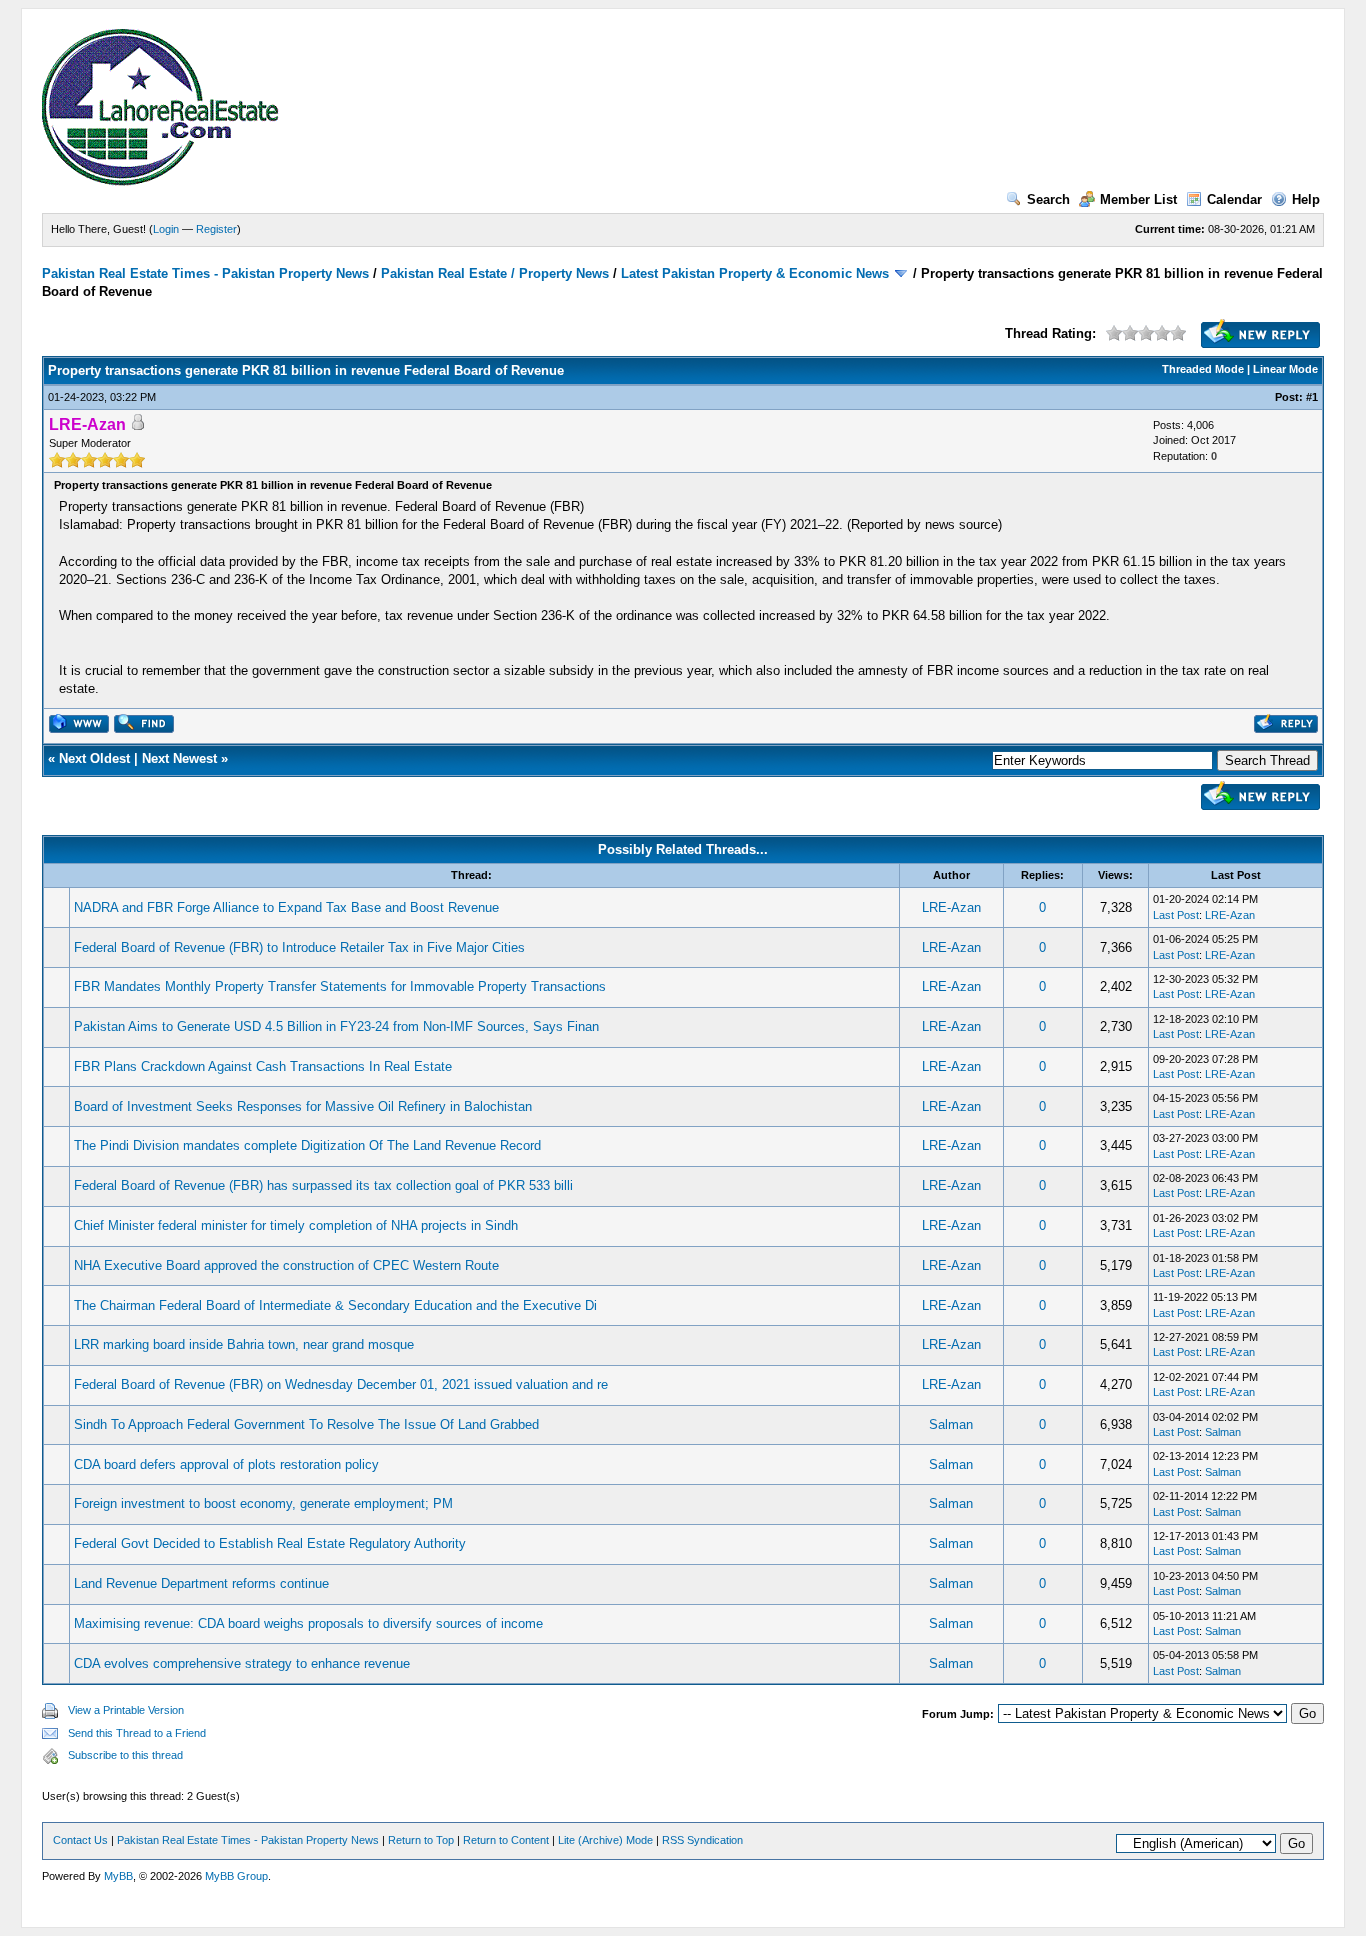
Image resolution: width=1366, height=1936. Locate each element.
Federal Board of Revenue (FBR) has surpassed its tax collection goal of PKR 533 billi (323, 1185)
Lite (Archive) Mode (605, 1840)
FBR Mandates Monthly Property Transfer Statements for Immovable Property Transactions (340, 986)
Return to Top (421, 1840)
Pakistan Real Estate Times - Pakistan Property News (207, 273)
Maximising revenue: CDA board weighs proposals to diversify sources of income (308, 1623)
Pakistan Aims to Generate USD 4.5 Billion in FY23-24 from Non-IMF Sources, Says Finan (336, 1026)
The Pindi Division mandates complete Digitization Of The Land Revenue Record (307, 1145)
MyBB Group (236, 1876)
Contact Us (80, 1840)
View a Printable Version (126, 1710)
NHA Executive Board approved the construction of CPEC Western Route (286, 1265)
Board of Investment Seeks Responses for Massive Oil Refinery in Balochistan (303, 1106)
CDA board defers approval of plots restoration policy (226, 1464)
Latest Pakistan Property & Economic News (755, 273)
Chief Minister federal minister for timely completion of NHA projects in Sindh (296, 1225)
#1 (1312, 397)
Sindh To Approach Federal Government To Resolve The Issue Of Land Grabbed (306, 1424)
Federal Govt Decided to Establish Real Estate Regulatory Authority (270, 1543)
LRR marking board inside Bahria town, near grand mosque (244, 1344)
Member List (1138, 199)
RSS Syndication (702, 1840)
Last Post (1176, 915)
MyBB (118, 1876)
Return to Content (506, 1840)
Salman (951, 1424)
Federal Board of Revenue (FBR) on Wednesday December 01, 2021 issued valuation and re (341, 1384)
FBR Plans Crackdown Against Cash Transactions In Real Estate (263, 1066)
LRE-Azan (951, 907)
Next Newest (179, 758)
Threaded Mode (1203, 369)
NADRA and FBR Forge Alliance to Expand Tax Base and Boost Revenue (286, 907)
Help (1306, 199)
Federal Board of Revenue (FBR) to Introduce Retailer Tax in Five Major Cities (299, 947)
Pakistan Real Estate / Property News (495, 273)
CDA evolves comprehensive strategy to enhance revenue (242, 1663)
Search (1048, 199)
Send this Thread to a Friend (137, 1733)
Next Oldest (94, 758)
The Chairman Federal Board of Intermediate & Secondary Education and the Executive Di (335, 1305)
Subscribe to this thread (125, 1755)
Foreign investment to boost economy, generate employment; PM (263, 1503)
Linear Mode (1285, 369)
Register (216, 229)
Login (166, 229)
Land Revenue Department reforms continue (201, 1583)
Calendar (1234, 199)
